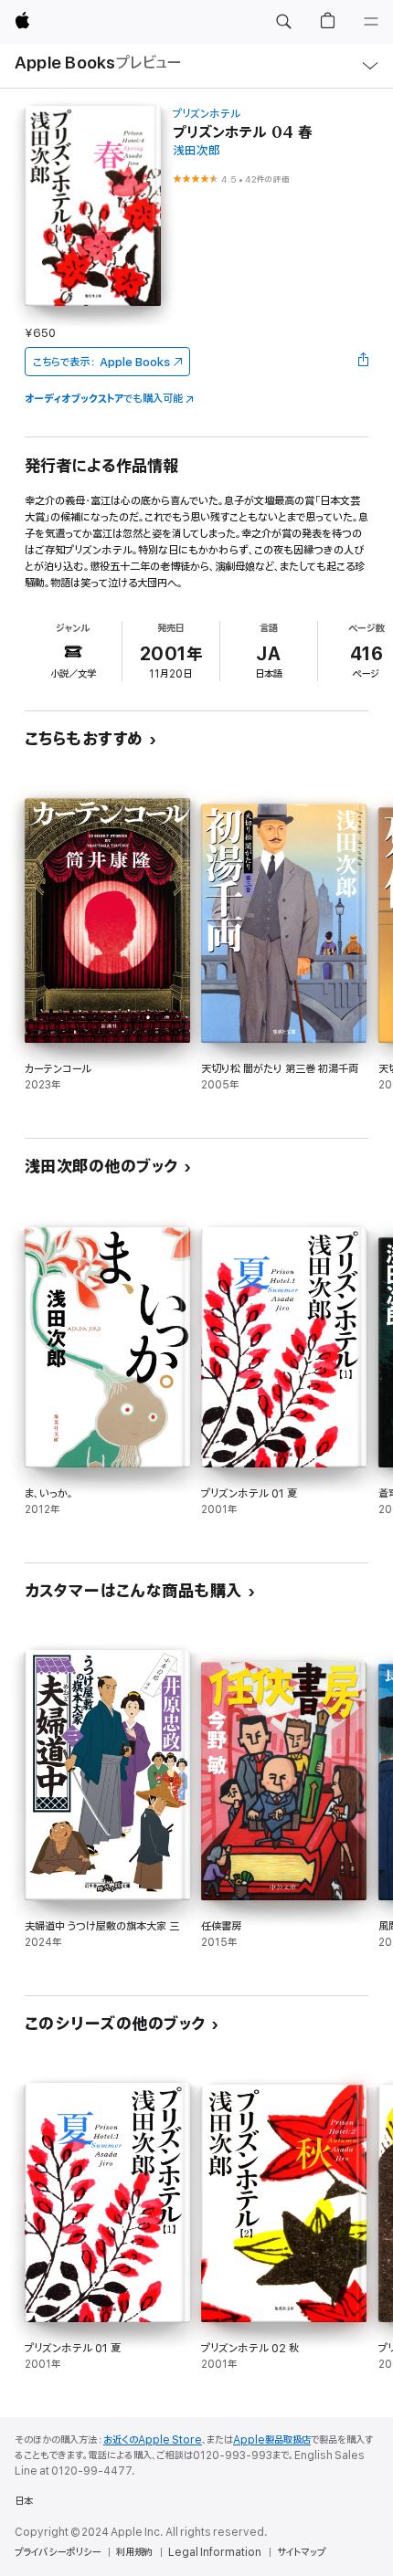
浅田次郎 (196, 151)
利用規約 (134, 2552)
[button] (283, 22)
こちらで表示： (101, 362)
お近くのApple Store (153, 2440)
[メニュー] (371, 22)
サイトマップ (301, 2552)
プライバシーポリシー (58, 2552)
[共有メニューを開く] (363, 362)
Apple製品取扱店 (272, 2440)
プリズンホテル (207, 114)
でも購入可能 (104, 399)
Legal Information (215, 2552)
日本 (24, 2501)
